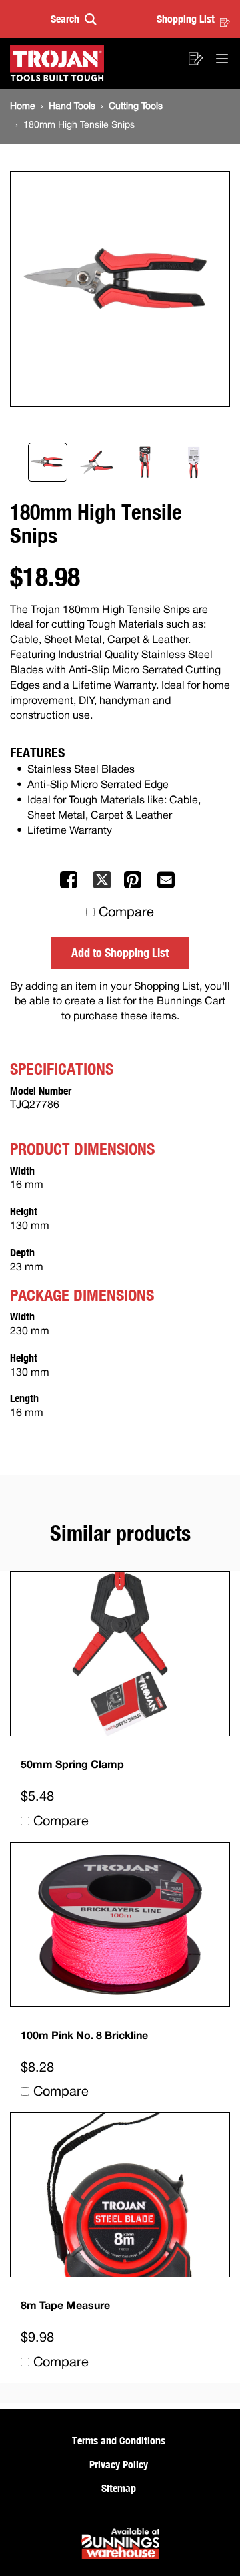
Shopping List (186, 19)
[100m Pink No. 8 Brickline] (120, 1925)
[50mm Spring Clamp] (120, 1654)
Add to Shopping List (120, 952)
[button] (74, 19)
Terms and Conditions (119, 2440)
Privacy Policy (119, 2464)
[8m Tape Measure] (120, 2195)
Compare (126, 913)
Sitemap (119, 2488)
